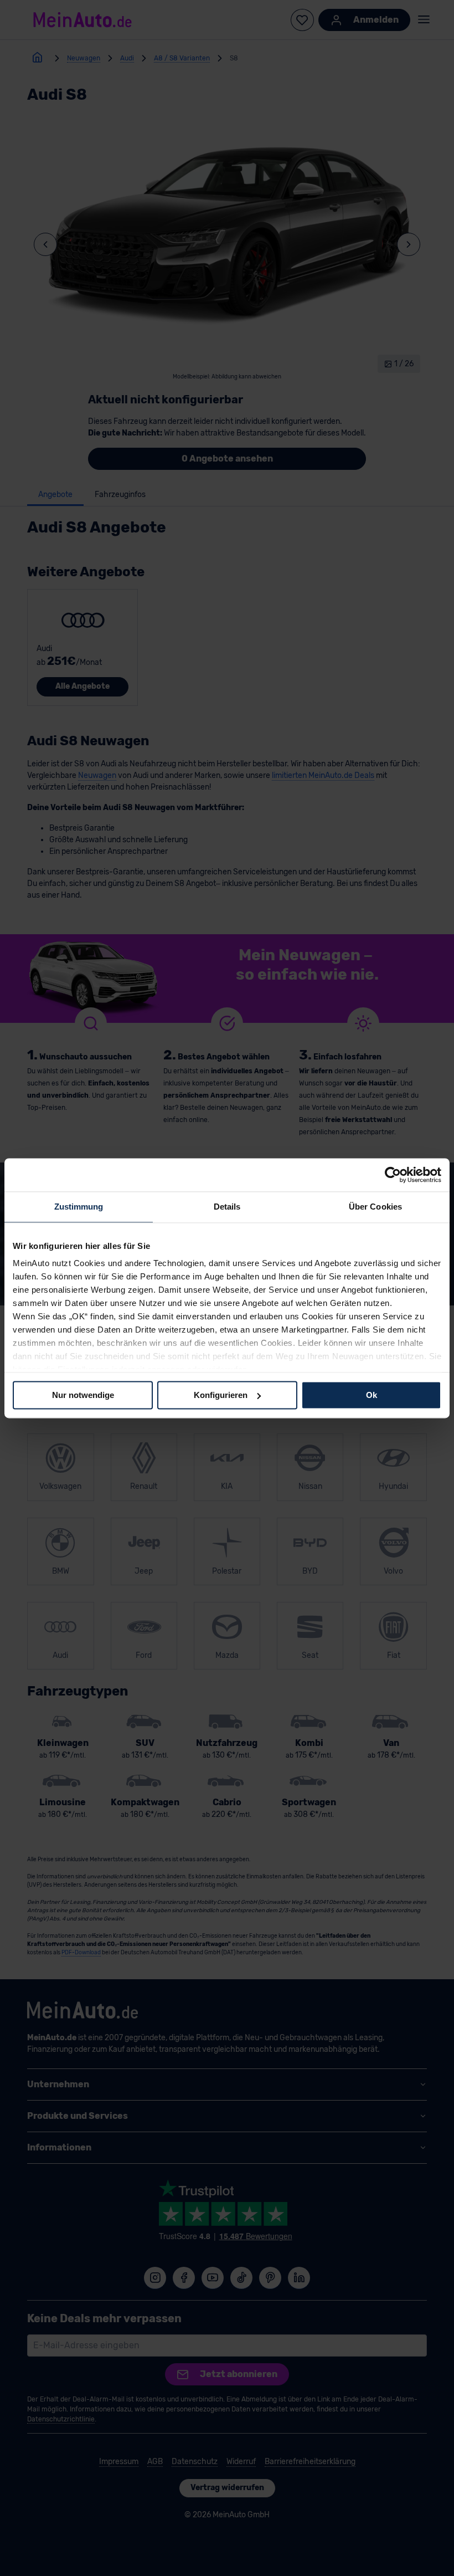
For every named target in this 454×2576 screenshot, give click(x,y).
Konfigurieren (221, 1395)
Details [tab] (227, 1207)
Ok (372, 1395)
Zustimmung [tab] (79, 1207)
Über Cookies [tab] (375, 1207)
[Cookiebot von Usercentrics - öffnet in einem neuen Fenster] (393, 1175)
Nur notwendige (83, 1395)
